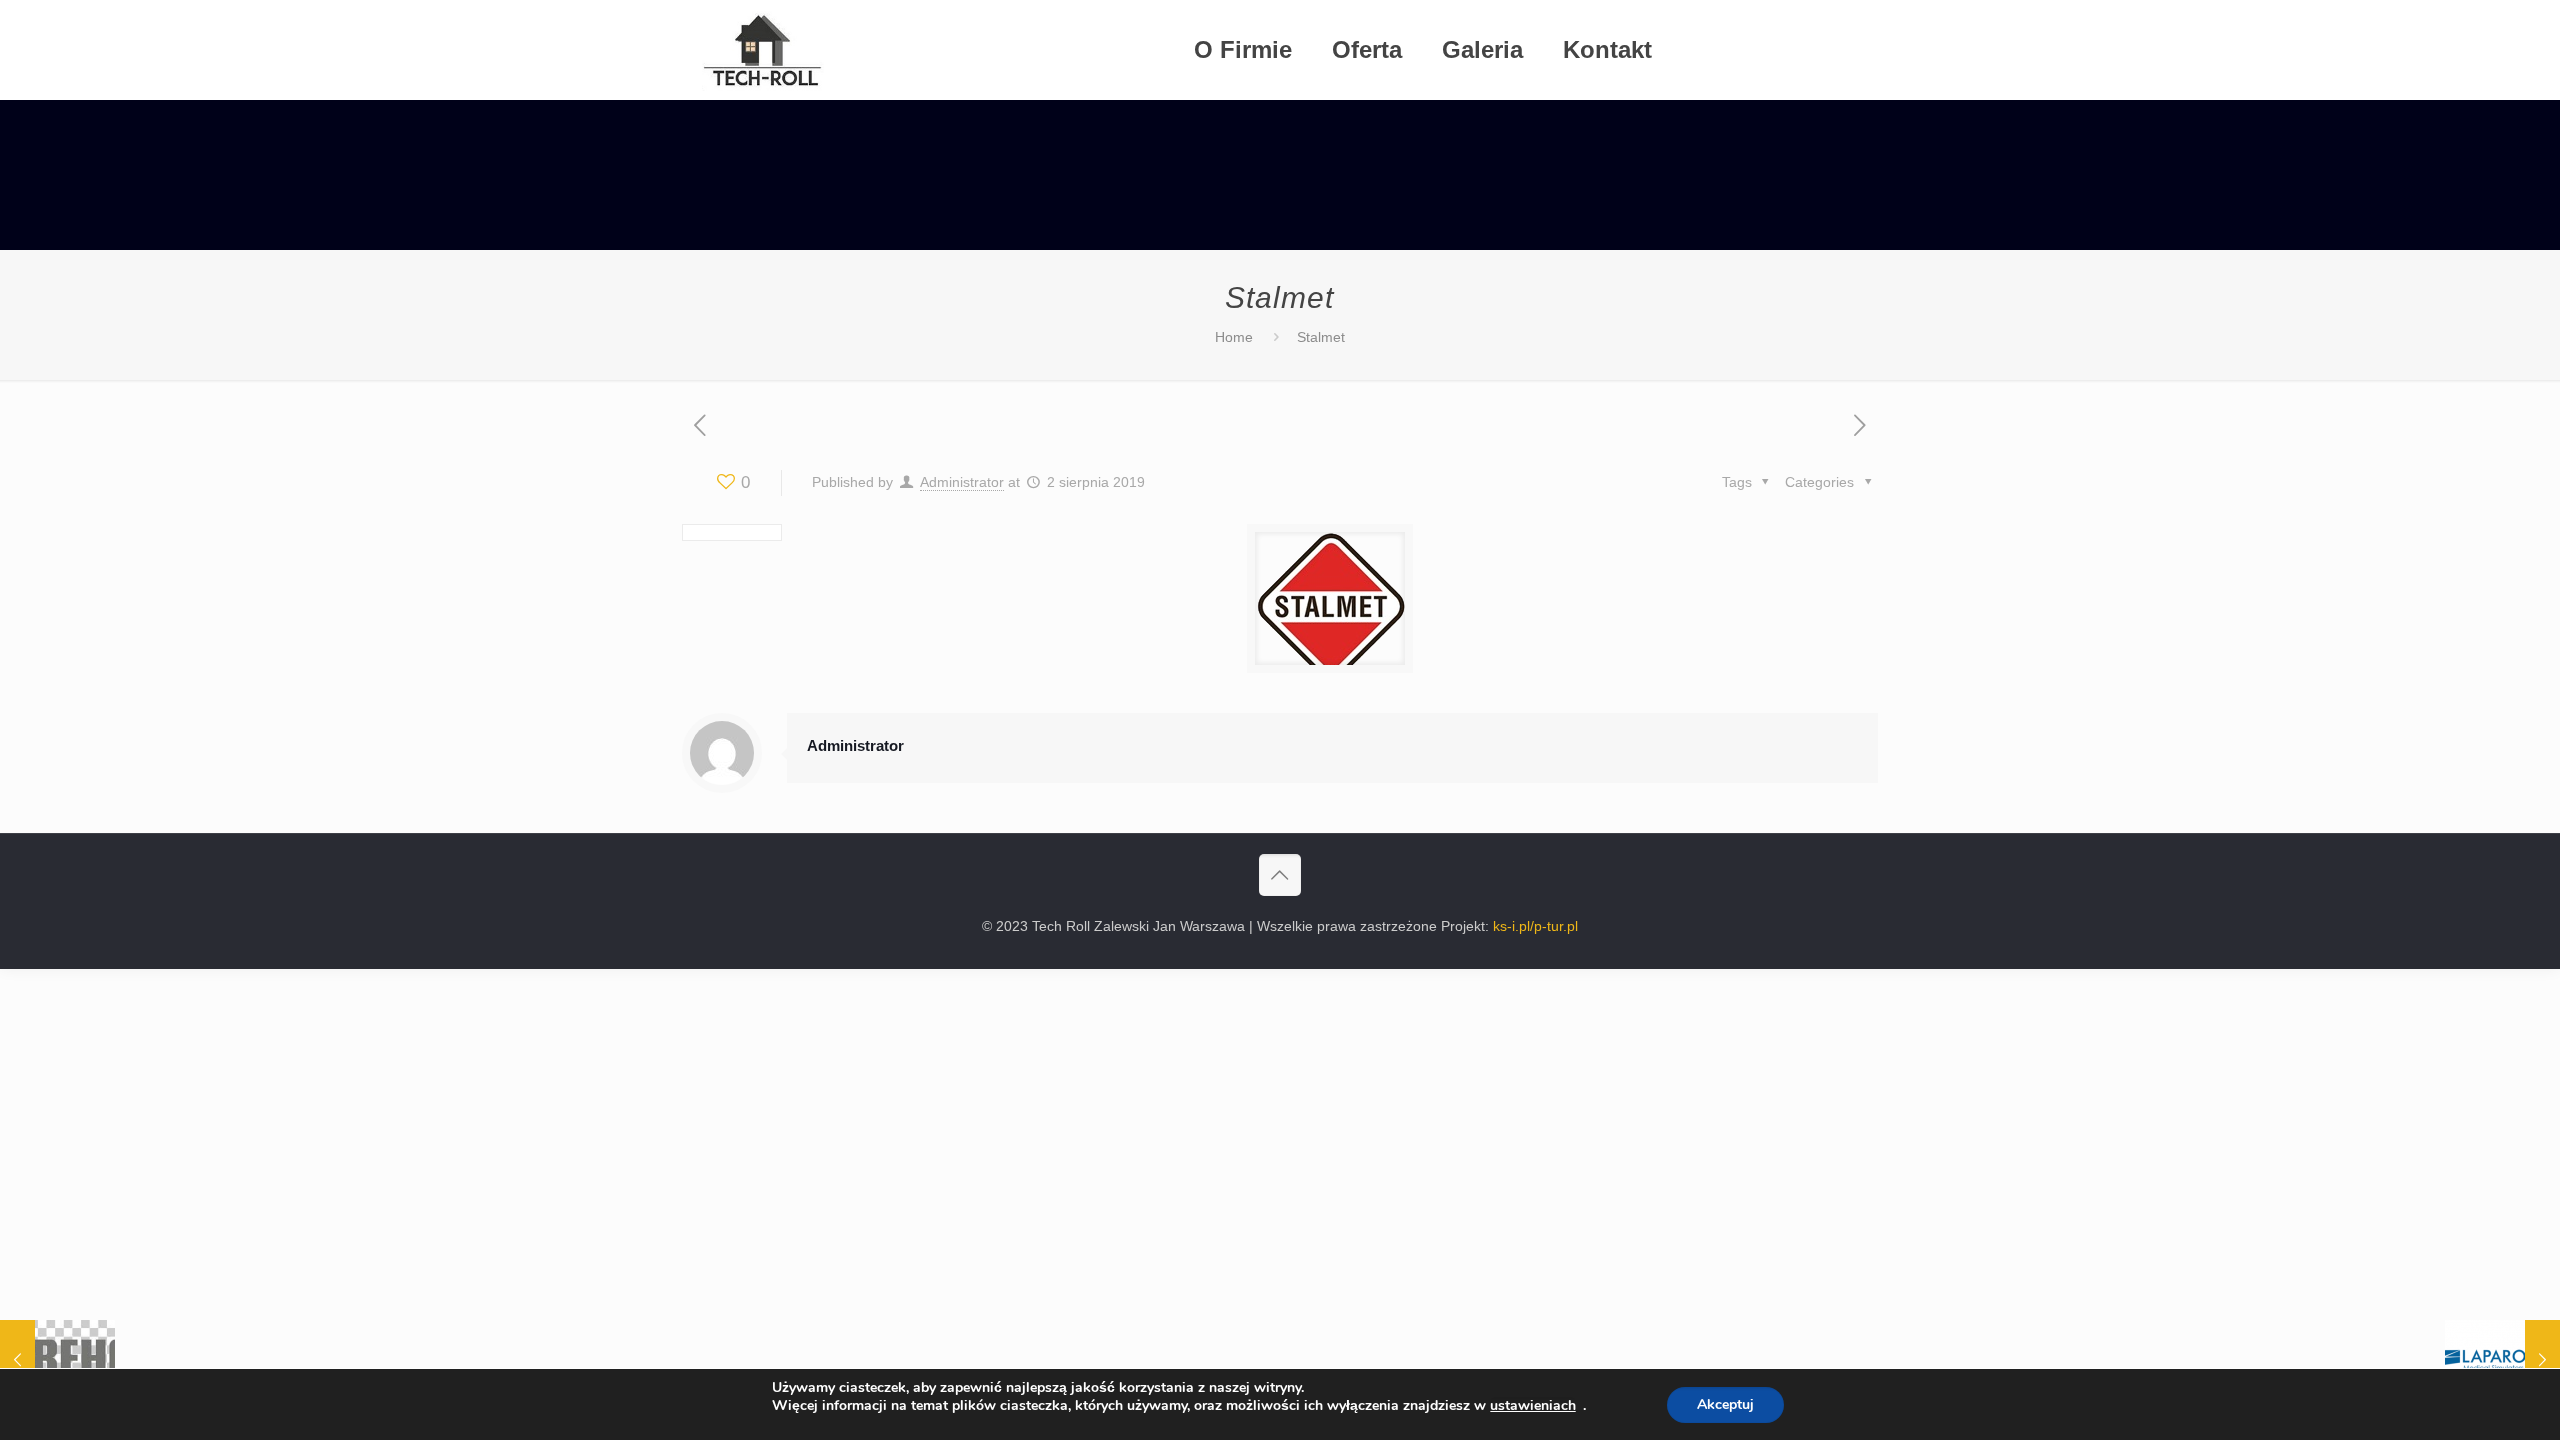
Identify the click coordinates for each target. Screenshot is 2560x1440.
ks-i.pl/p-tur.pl (1535, 926)
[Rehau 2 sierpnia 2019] (57, 1360)
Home (1234, 337)
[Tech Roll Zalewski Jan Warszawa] (763, 50)
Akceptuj (1725, 1404)
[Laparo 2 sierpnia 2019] (2502, 1360)
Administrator (962, 482)
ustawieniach (1533, 1406)
